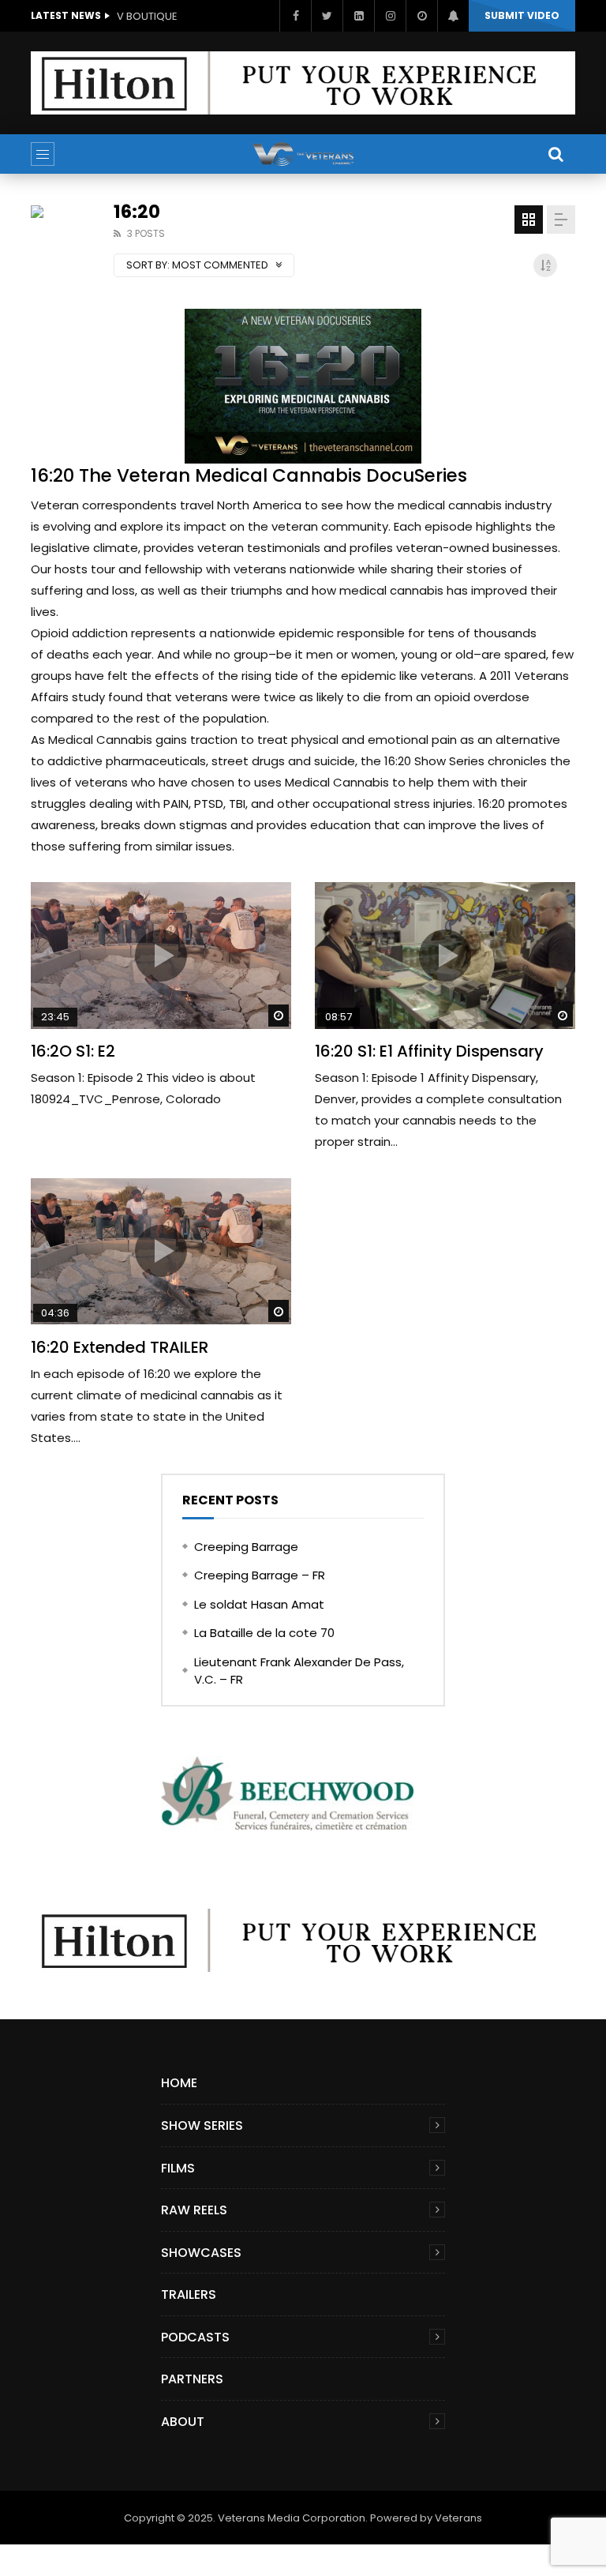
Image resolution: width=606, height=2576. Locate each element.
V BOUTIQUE (147, 16)
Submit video (522, 15)
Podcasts (195, 2337)
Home (179, 2083)
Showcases (201, 2253)
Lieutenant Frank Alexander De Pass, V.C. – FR (299, 1671)
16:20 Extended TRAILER (120, 1347)
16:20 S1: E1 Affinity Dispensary (429, 1051)
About (183, 2422)
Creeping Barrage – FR (260, 1575)
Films (178, 2168)
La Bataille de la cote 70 (264, 1633)
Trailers (189, 2294)
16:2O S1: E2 (73, 1051)
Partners (192, 2379)
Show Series (202, 2125)
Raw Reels (194, 2210)
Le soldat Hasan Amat (259, 1604)
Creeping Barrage (246, 1547)
